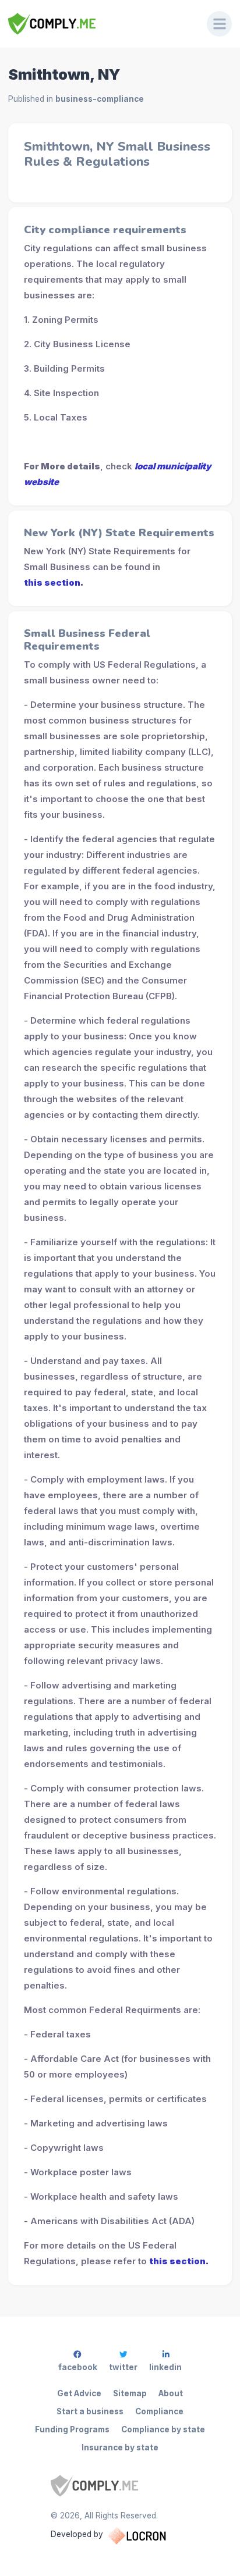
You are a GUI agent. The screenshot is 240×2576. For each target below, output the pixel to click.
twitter (123, 2367)
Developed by (77, 2534)
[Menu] (220, 24)
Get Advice (79, 2393)
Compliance (159, 2411)
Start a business (90, 2411)
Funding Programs (72, 2429)
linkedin (165, 2367)
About (171, 2393)
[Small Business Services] (100, 24)
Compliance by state (163, 2429)
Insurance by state (120, 2447)
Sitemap (130, 2393)
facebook (78, 2367)
